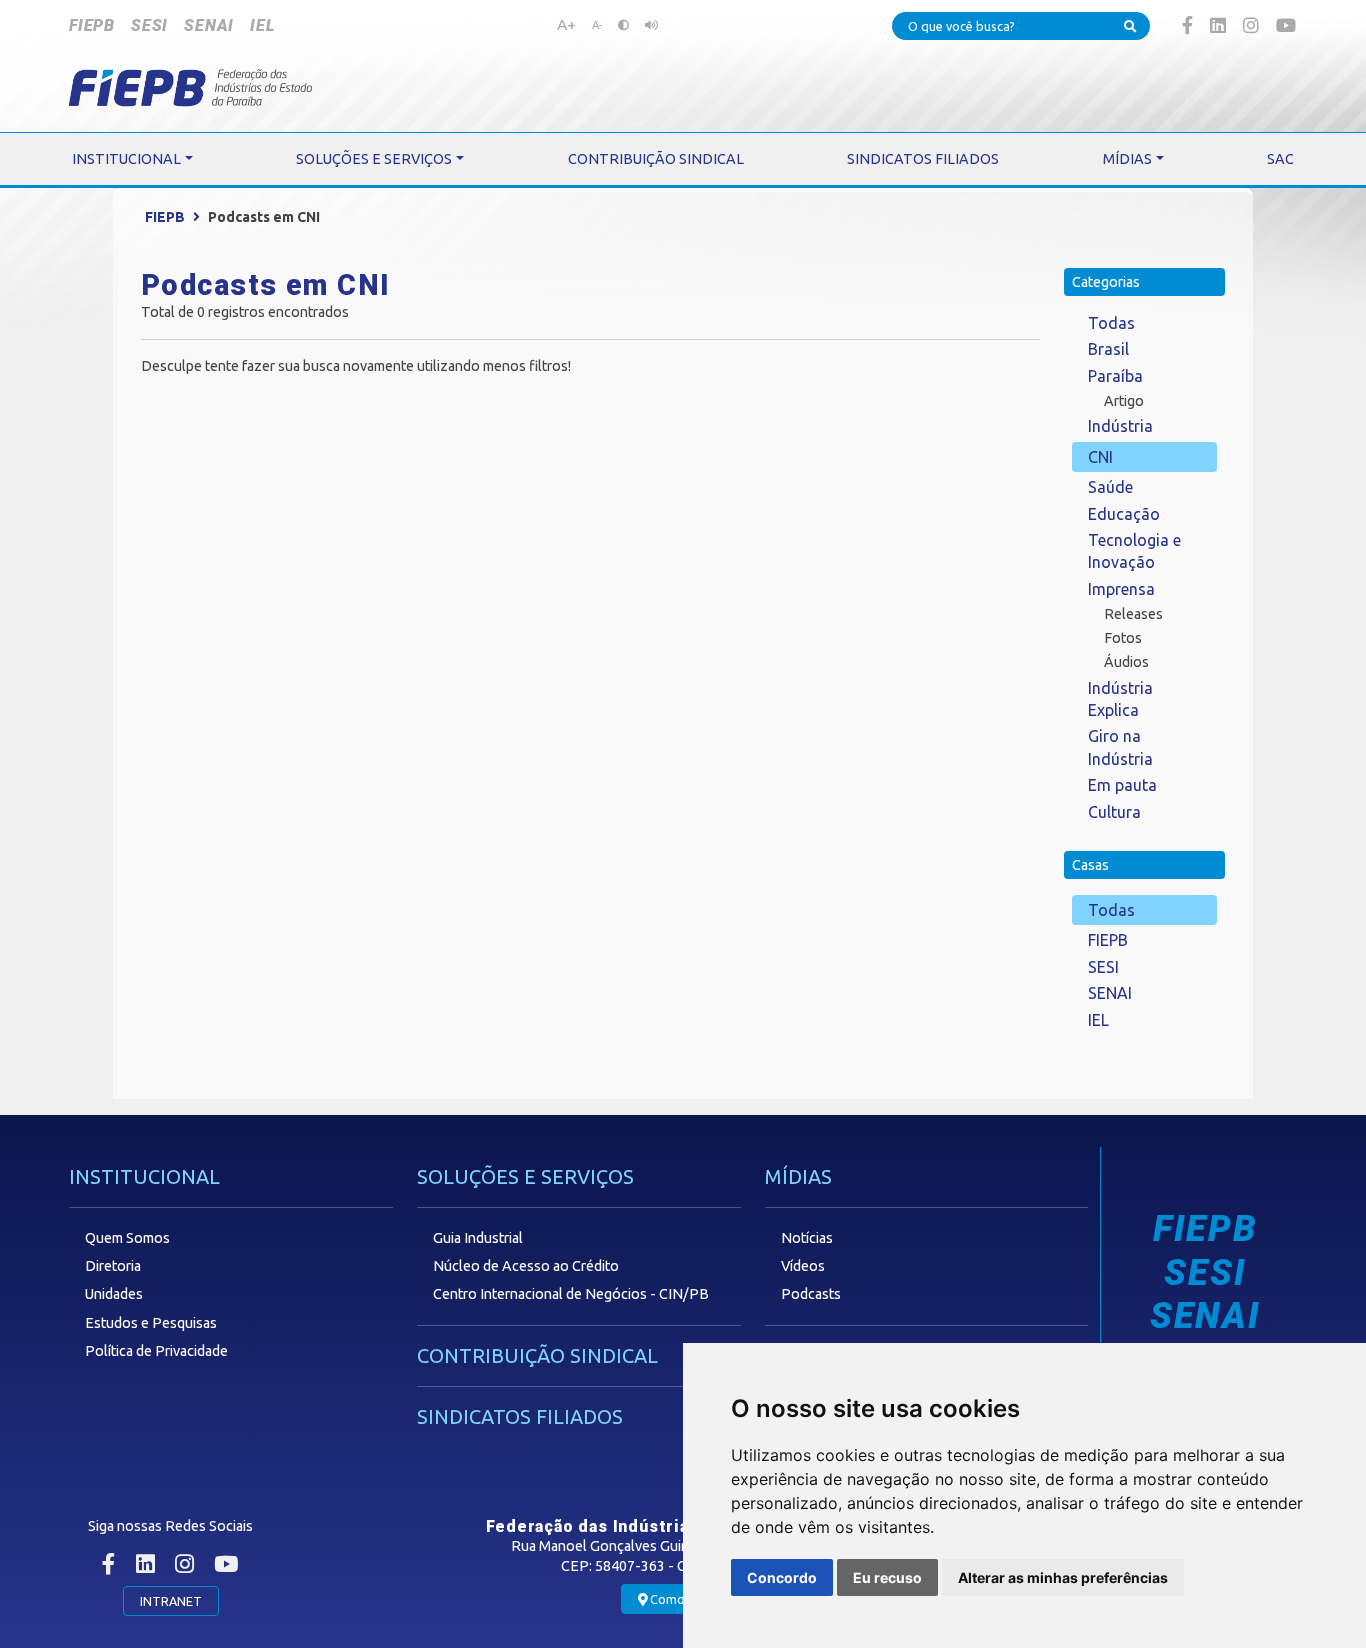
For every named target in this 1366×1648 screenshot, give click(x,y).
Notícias (807, 1238)
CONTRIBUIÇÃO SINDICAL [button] (656, 159)
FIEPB (92, 25)
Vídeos (803, 1266)
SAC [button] (1280, 159)
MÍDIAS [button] (1127, 159)
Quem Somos (127, 1238)
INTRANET (171, 1601)
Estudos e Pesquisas (151, 1323)
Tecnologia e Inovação (1134, 551)
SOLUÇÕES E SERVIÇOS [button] (374, 159)
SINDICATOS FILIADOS (520, 1416)
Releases (1133, 614)
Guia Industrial (478, 1238)
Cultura (1114, 812)
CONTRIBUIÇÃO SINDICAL (537, 1355)
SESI (149, 25)
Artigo (1124, 401)
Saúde (1110, 487)
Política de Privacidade (156, 1351)
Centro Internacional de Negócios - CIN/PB (571, 1294)
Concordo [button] (782, 1577)
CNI (1100, 457)
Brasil (1108, 349)
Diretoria (113, 1266)
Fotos (1123, 638)
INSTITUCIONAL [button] (126, 159)
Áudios (1126, 662)
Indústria (1120, 426)
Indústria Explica (1120, 699)
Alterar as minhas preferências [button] (1063, 1577)
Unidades (114, 1294)
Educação (1124, 514)
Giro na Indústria (1120, 747)
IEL (262, 25)
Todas (1111, 323)
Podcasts (811, 1294)
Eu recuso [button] (887, 1577)
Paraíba (1115, 376)
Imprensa (1121, 589)
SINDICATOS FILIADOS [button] (923, 159)
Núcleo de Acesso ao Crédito (526, 1266)
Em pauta (1122, 785)
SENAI (209, 25)
